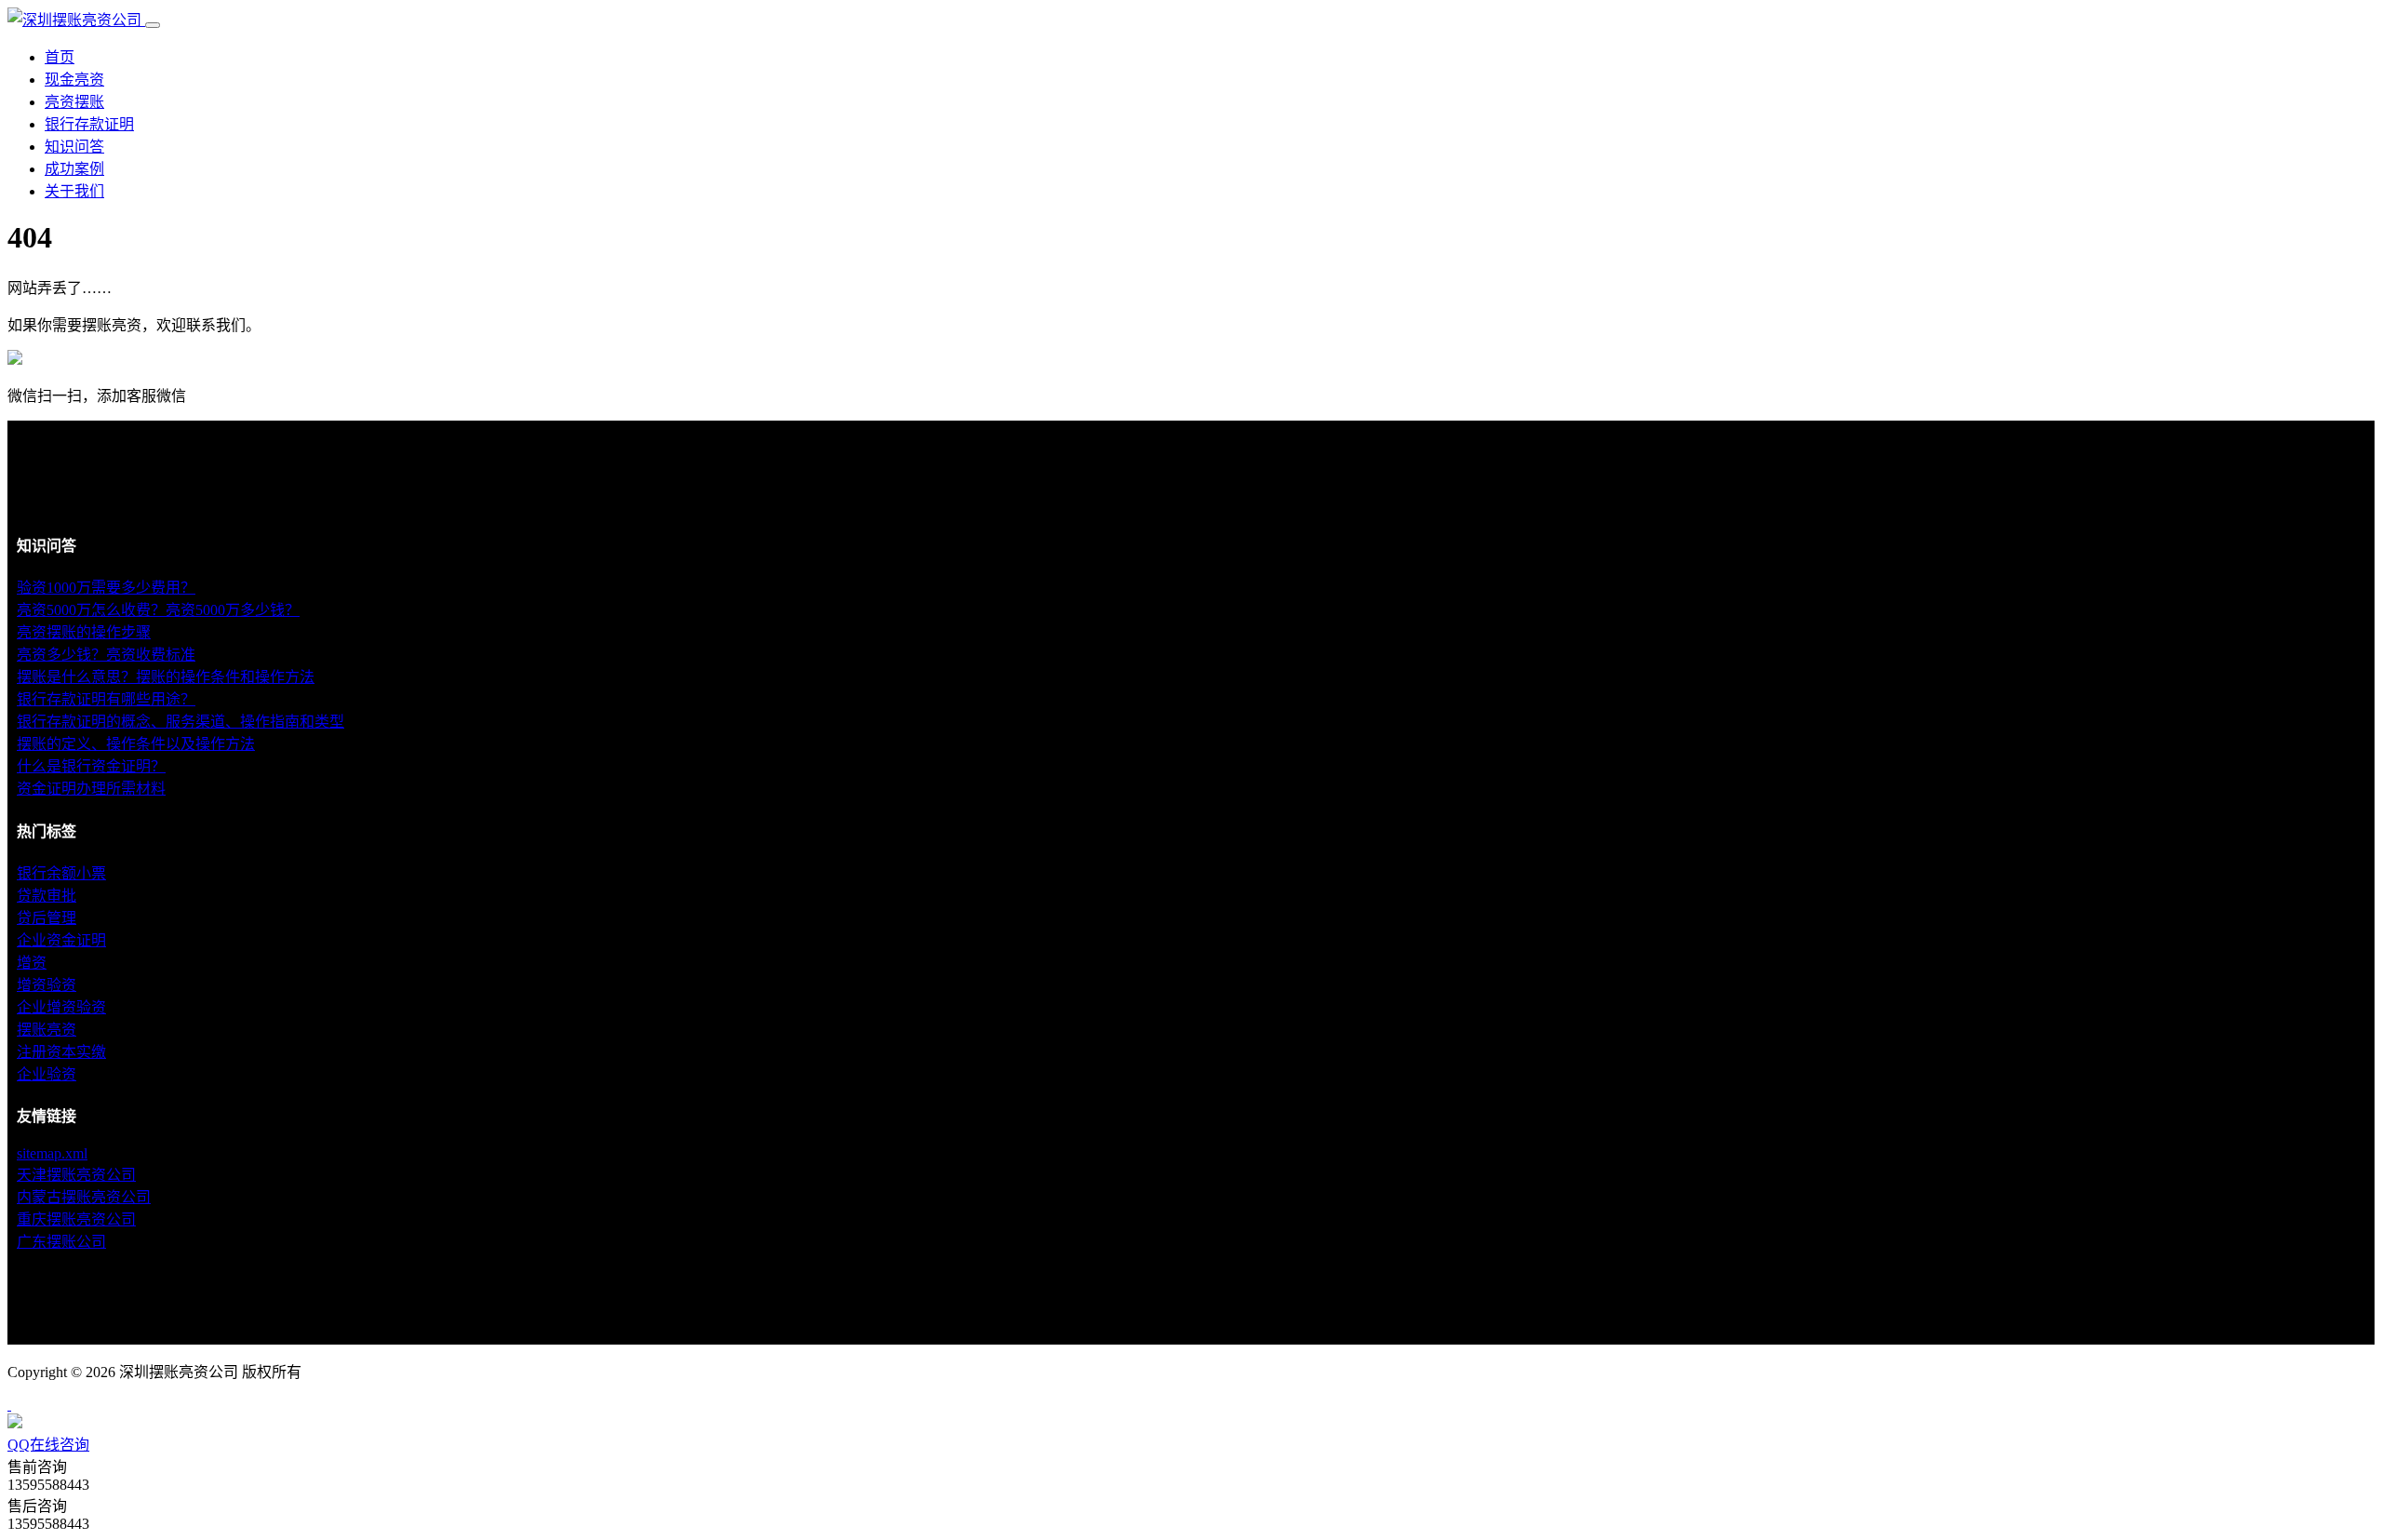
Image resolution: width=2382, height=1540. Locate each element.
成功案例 (74, 169)
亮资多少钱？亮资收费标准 (106, 655)
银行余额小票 (61, 873)
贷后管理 (47, 918)
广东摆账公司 (61, 1242)
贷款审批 (47, 896)
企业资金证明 (61, 940)
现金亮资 (74, 80)
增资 (32, 963)
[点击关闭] (9, 1405)
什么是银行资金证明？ (91, 766)
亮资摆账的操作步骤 (84, 632)
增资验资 (47, 985)
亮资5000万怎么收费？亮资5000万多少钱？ (158, 610)
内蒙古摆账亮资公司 (84, 1197)
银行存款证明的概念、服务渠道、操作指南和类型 (181, 722)
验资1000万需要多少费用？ (106, 588)
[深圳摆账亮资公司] (76, 20)
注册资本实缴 (61, 1052)
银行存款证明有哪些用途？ (106, 699)
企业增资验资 (61, 1007)
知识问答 (74, 147)
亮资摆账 (74, 102)
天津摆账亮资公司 (76, 1175)
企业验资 (47, 1074)
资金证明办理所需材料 (91, 789)
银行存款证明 (89, 124)
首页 (60, 57)
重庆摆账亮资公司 (76, 1219)
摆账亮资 (47, 1030)
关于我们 (74, 191)
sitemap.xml (52, 1153)
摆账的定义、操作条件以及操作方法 (136, 744)
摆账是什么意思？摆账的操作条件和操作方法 (166, 677)
